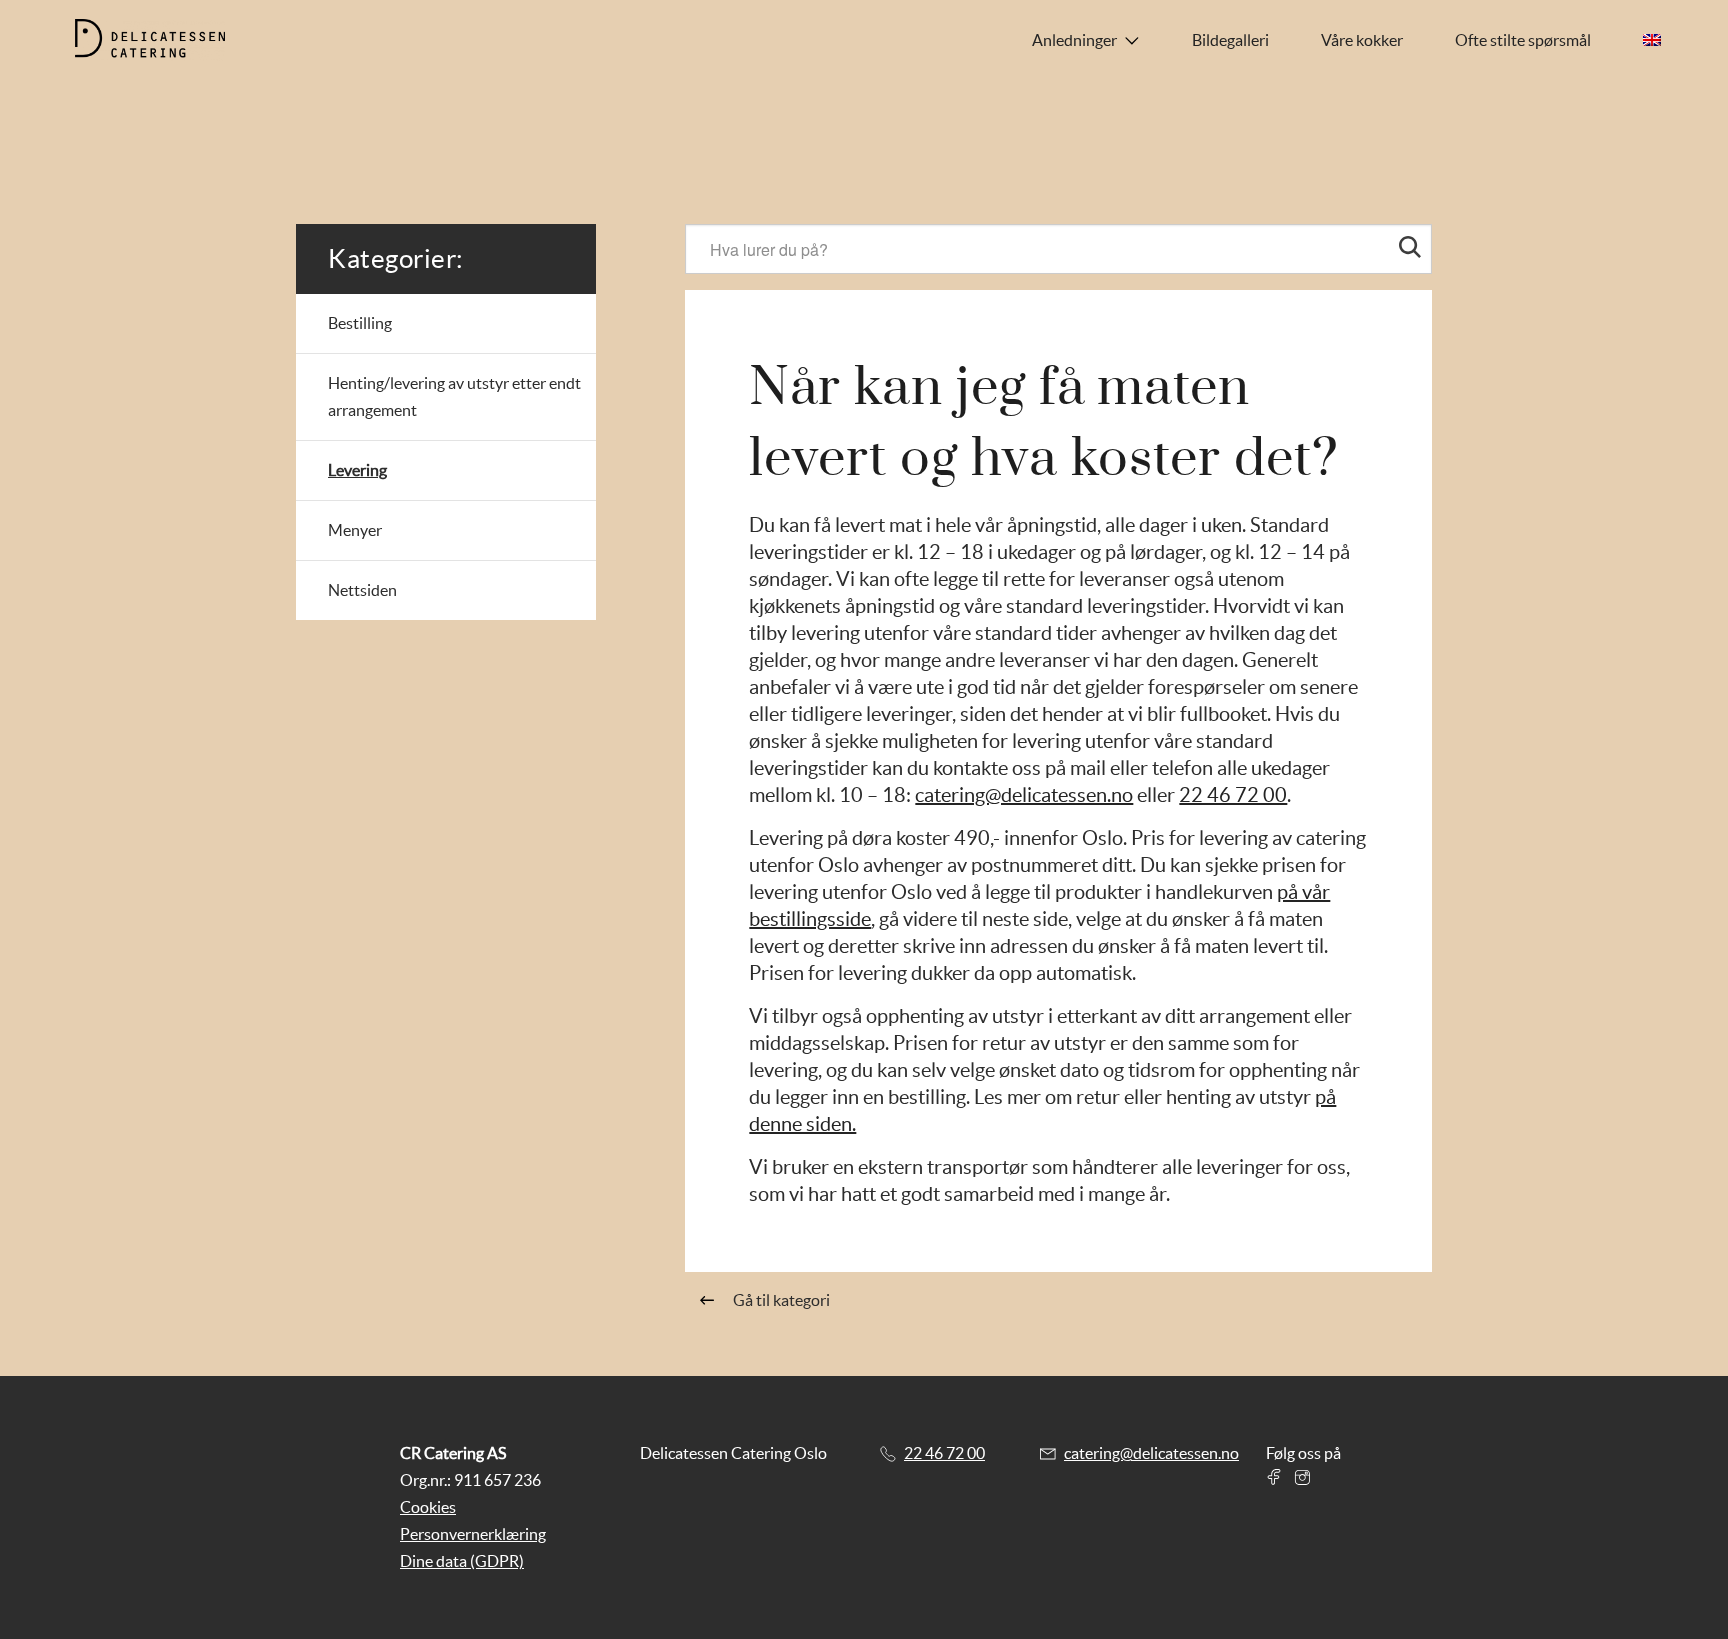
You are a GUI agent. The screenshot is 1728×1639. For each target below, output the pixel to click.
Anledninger (1074, 40)
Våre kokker (1362, 40)
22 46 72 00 (1233, 795)
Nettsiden (362, 590)
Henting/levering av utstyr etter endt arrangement (454, 396)
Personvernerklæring (473, 1534)
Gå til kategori (781, 1300)
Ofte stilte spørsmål (1523, 40)
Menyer (355, 530)
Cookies (428, 1507)
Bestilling (360, 323)
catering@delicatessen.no (1024, 795)
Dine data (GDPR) (462, 1561)
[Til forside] (166, 40)
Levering (357, 470)
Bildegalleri (1230, 40)
